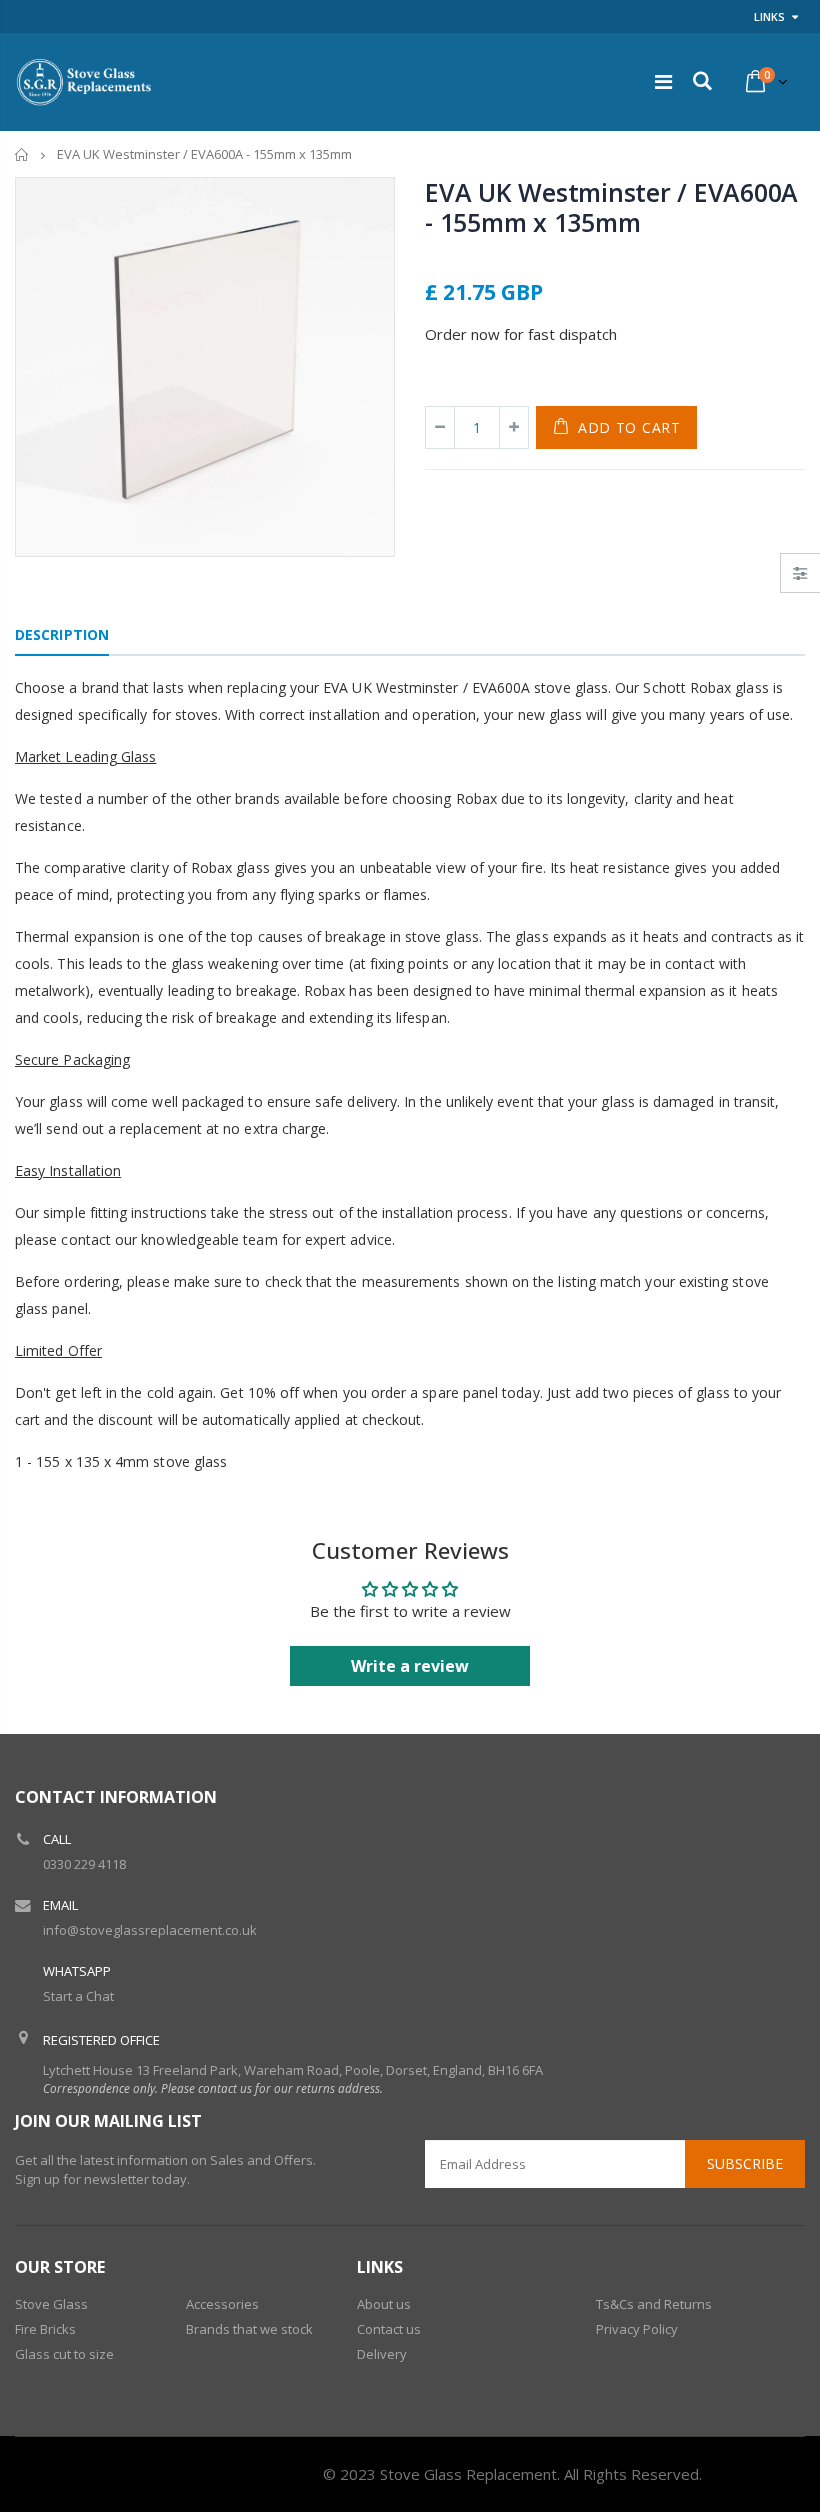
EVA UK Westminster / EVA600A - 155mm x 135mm (611, 207)
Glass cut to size (64, 2354)
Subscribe (745, 2163)
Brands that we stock (249, 2329)
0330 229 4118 (84, 1864)
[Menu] (663, 81)
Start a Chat (78, 1996)
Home (22, 154)
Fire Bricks (45, 2329)
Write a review (410, 1666)
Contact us (389, 2329)
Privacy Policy (637, 2329)
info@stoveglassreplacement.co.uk (150, 1930)
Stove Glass (51, 2304)
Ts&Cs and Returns (654, 2304)
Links (769, 16)
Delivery (382, 2354)
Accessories (222, 2304)
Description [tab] (62, 634)
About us (384, 2304)
